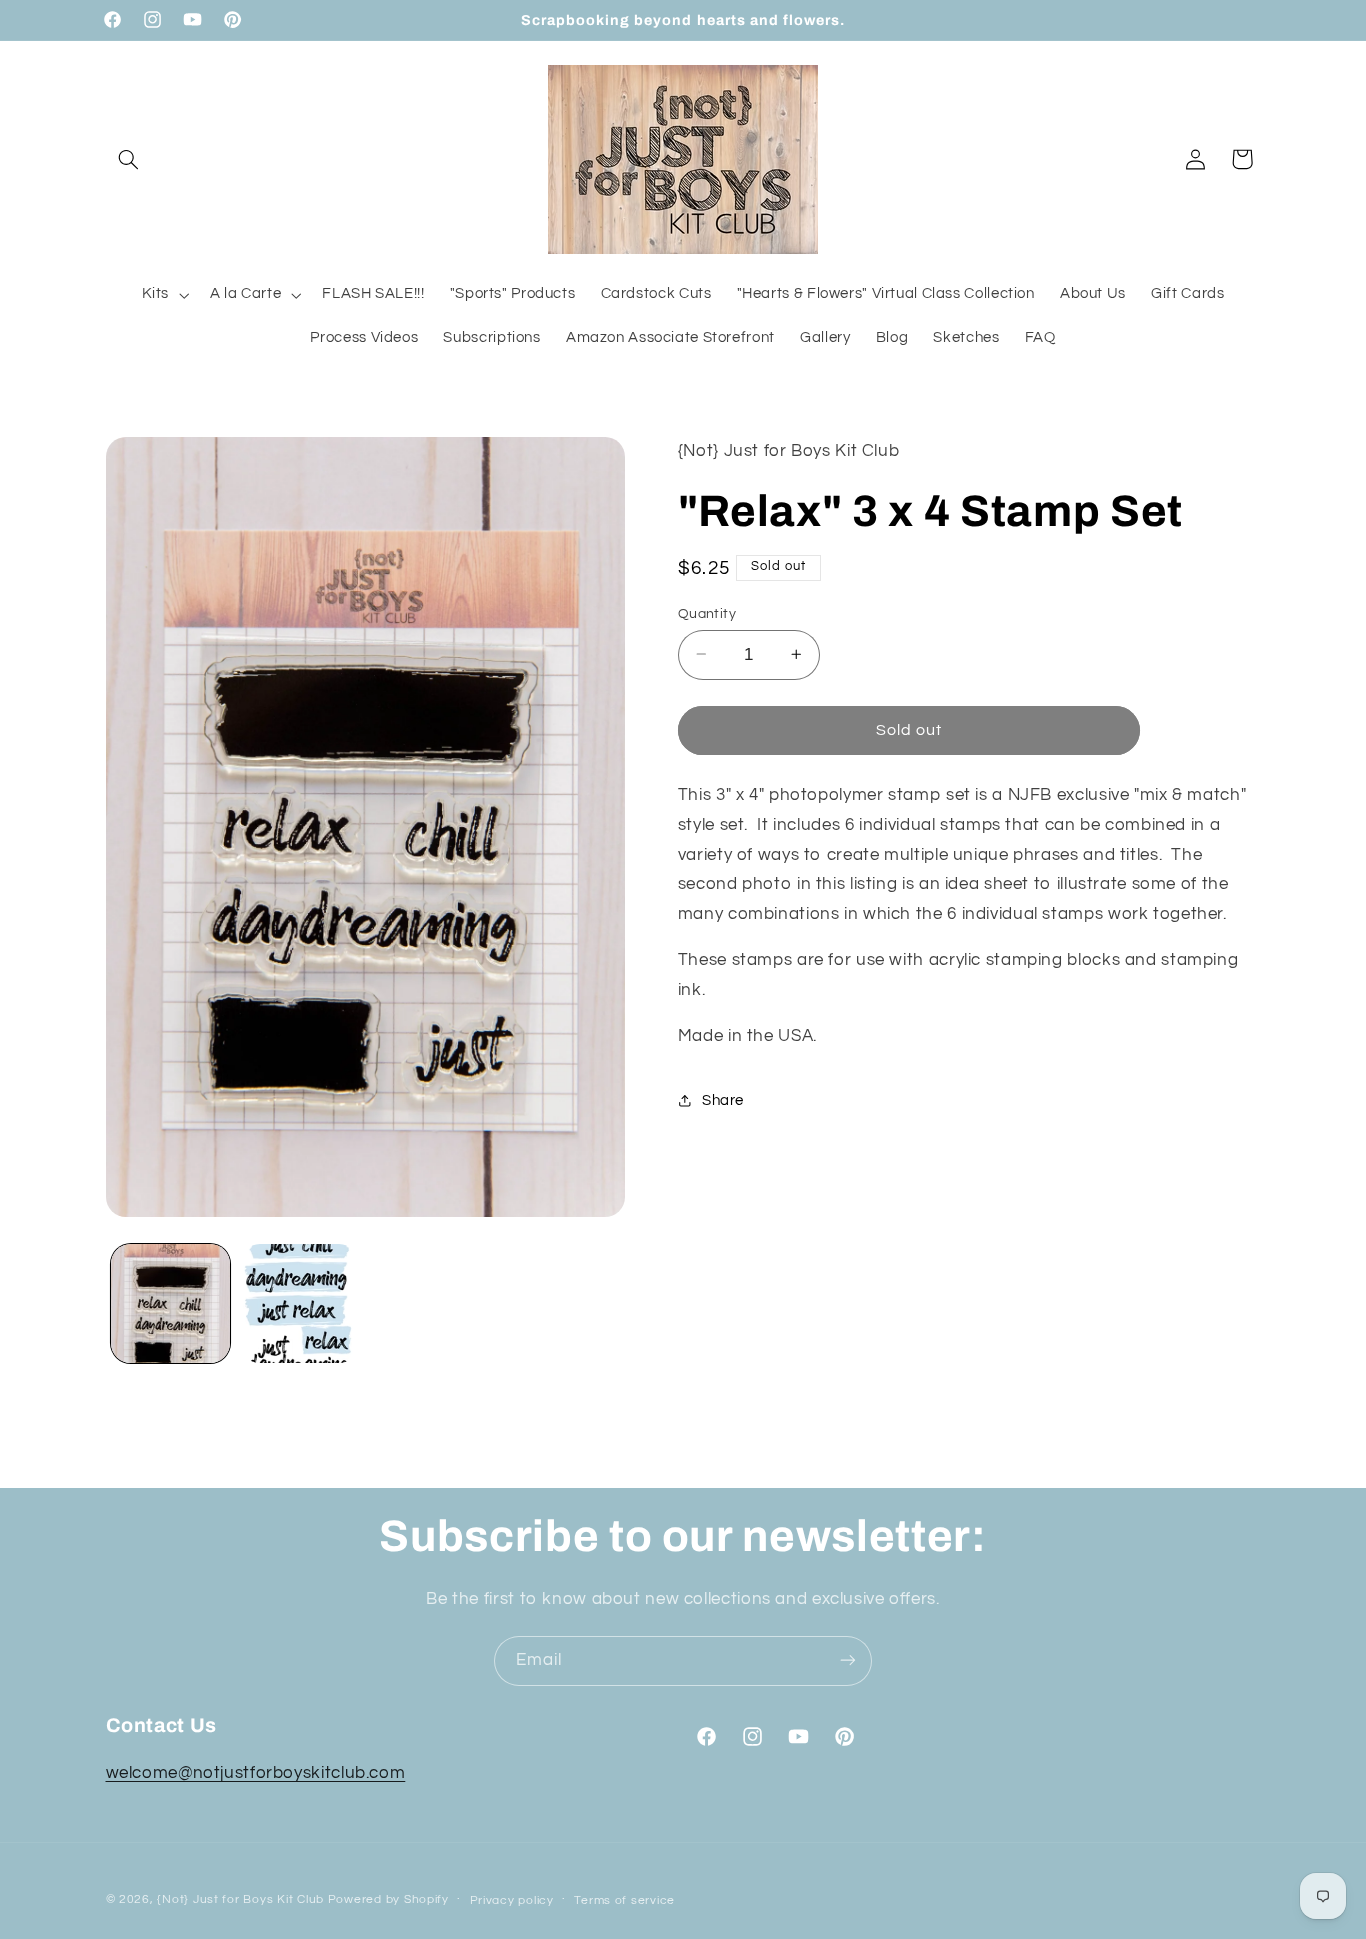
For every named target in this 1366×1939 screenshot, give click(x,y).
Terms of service (624, 1900)
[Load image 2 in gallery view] (299, 1303)
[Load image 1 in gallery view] (170, 1303)
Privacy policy (512, 1900)
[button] (129, 159)
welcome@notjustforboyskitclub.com (256, 1774)
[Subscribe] (848, 1660)
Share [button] (723, 1100)
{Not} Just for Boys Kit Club (240, 1899)
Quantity (707, 613)
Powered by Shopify (388, 1899)
